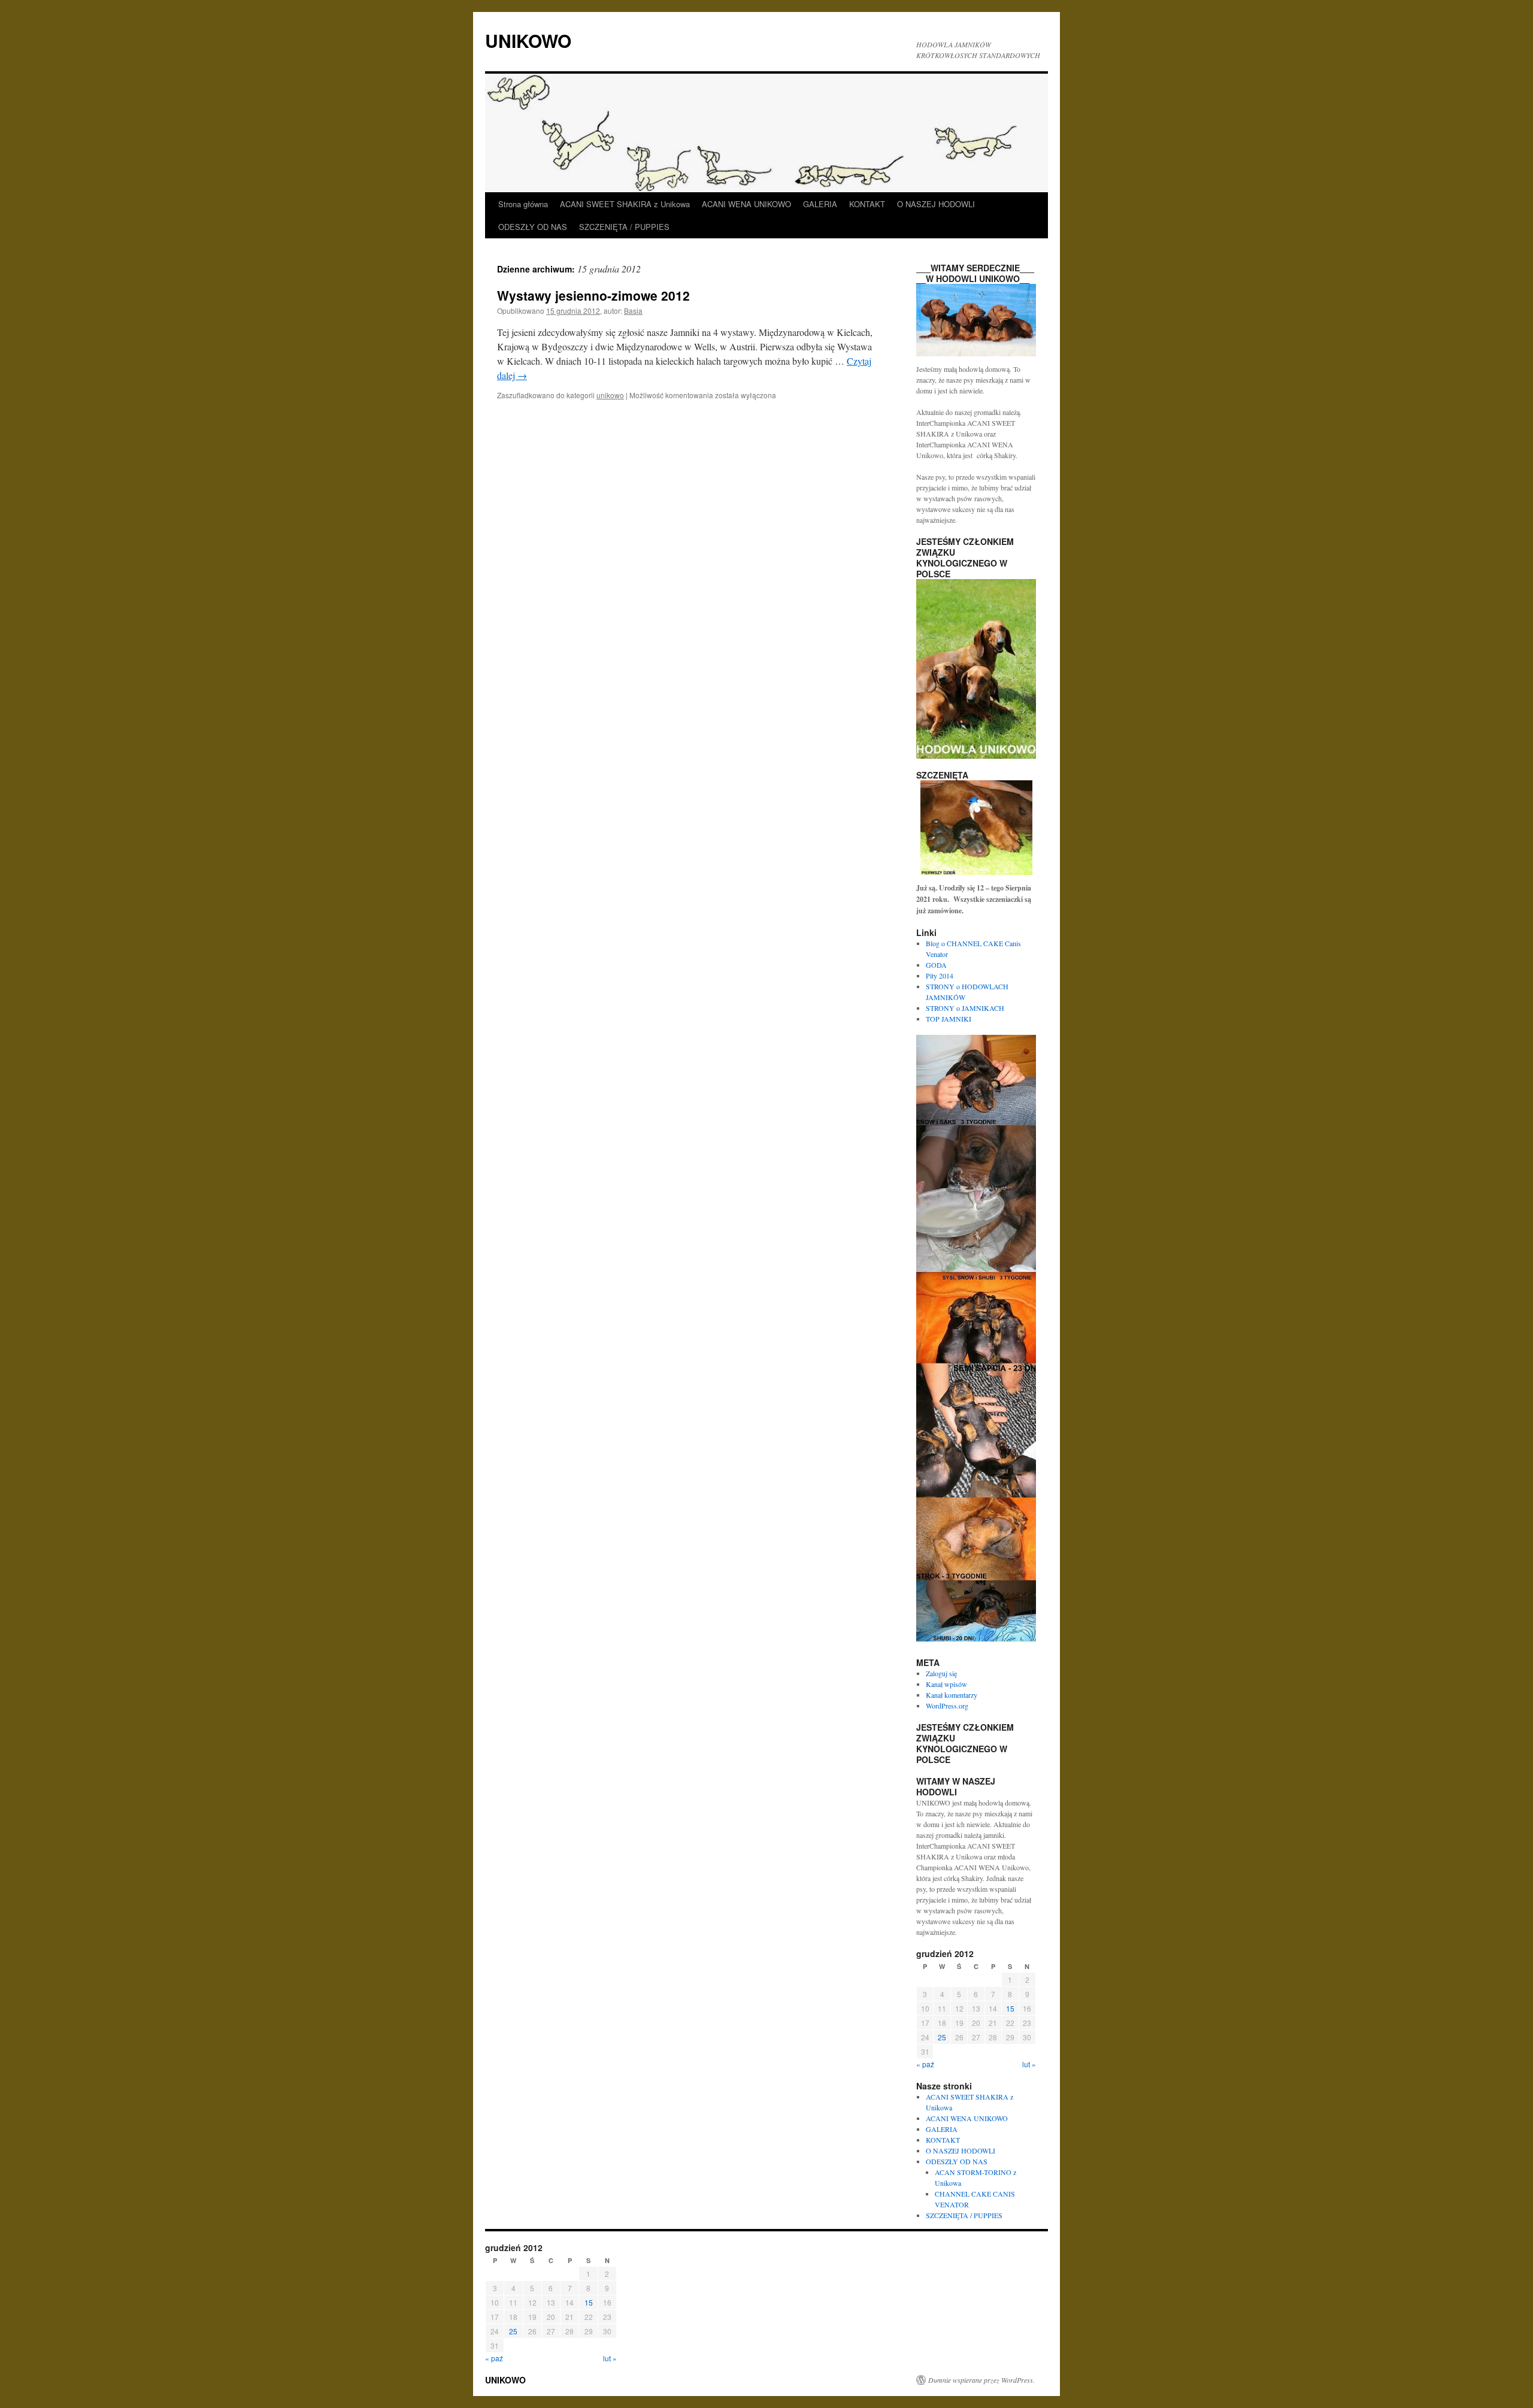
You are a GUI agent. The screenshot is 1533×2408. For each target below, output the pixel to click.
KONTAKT (867, 204)
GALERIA (820, 204)
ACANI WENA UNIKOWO (746, 204)
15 (1010, 2008)
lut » (1029, 2064)
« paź (925, 2064)
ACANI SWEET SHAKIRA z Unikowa (625, 204)
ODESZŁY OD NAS (533, 227)
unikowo (610, 395)
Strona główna (523, 204)
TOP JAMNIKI (949, 1019)
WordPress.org (947, 1706)
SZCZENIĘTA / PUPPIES (624, 227)
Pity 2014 (940, 976)
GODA (936, 965)
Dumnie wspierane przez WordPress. (981, 2380)
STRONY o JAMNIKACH (965, 1008)
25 (942, 2037)
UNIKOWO (528, 40)
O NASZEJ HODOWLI (936, 204)
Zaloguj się (941, 1673)
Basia (633, 311)
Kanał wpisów (946, 1684)
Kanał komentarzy (952, 1695)
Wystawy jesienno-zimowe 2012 (593, 295)
